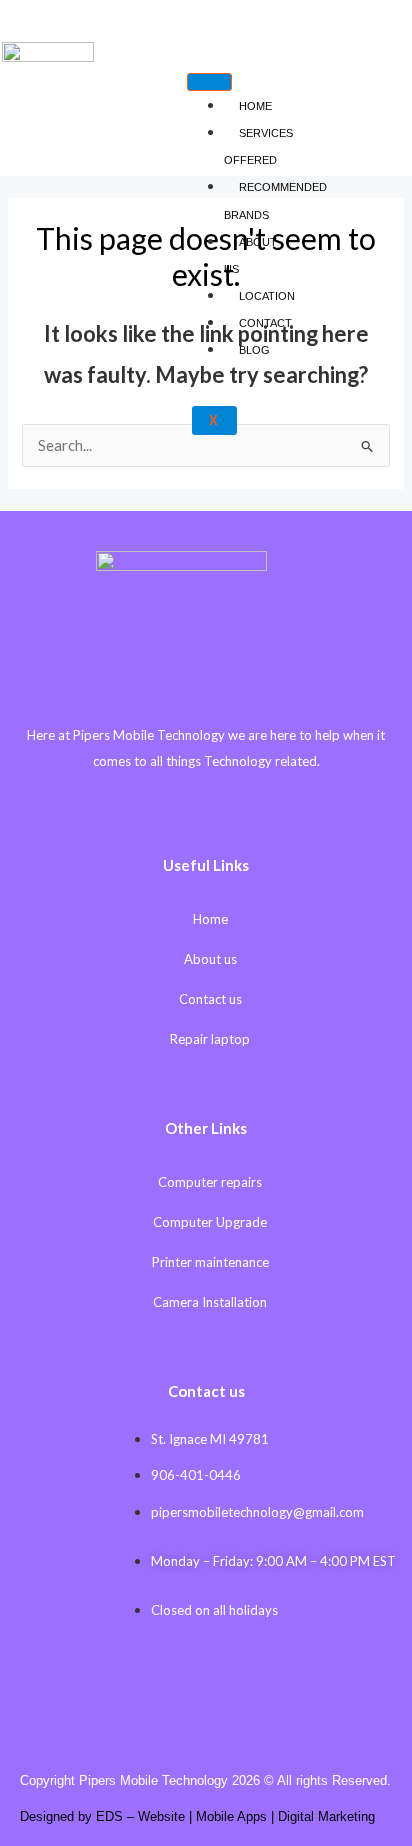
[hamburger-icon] (209, 82)
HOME (255, 106)
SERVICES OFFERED (258, 146)
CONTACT (265, 323)
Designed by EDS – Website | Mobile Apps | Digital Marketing (197, 1816)
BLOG (254, 350)
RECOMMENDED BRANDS (275, 200)
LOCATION (267, 296)
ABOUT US (250, 255)
